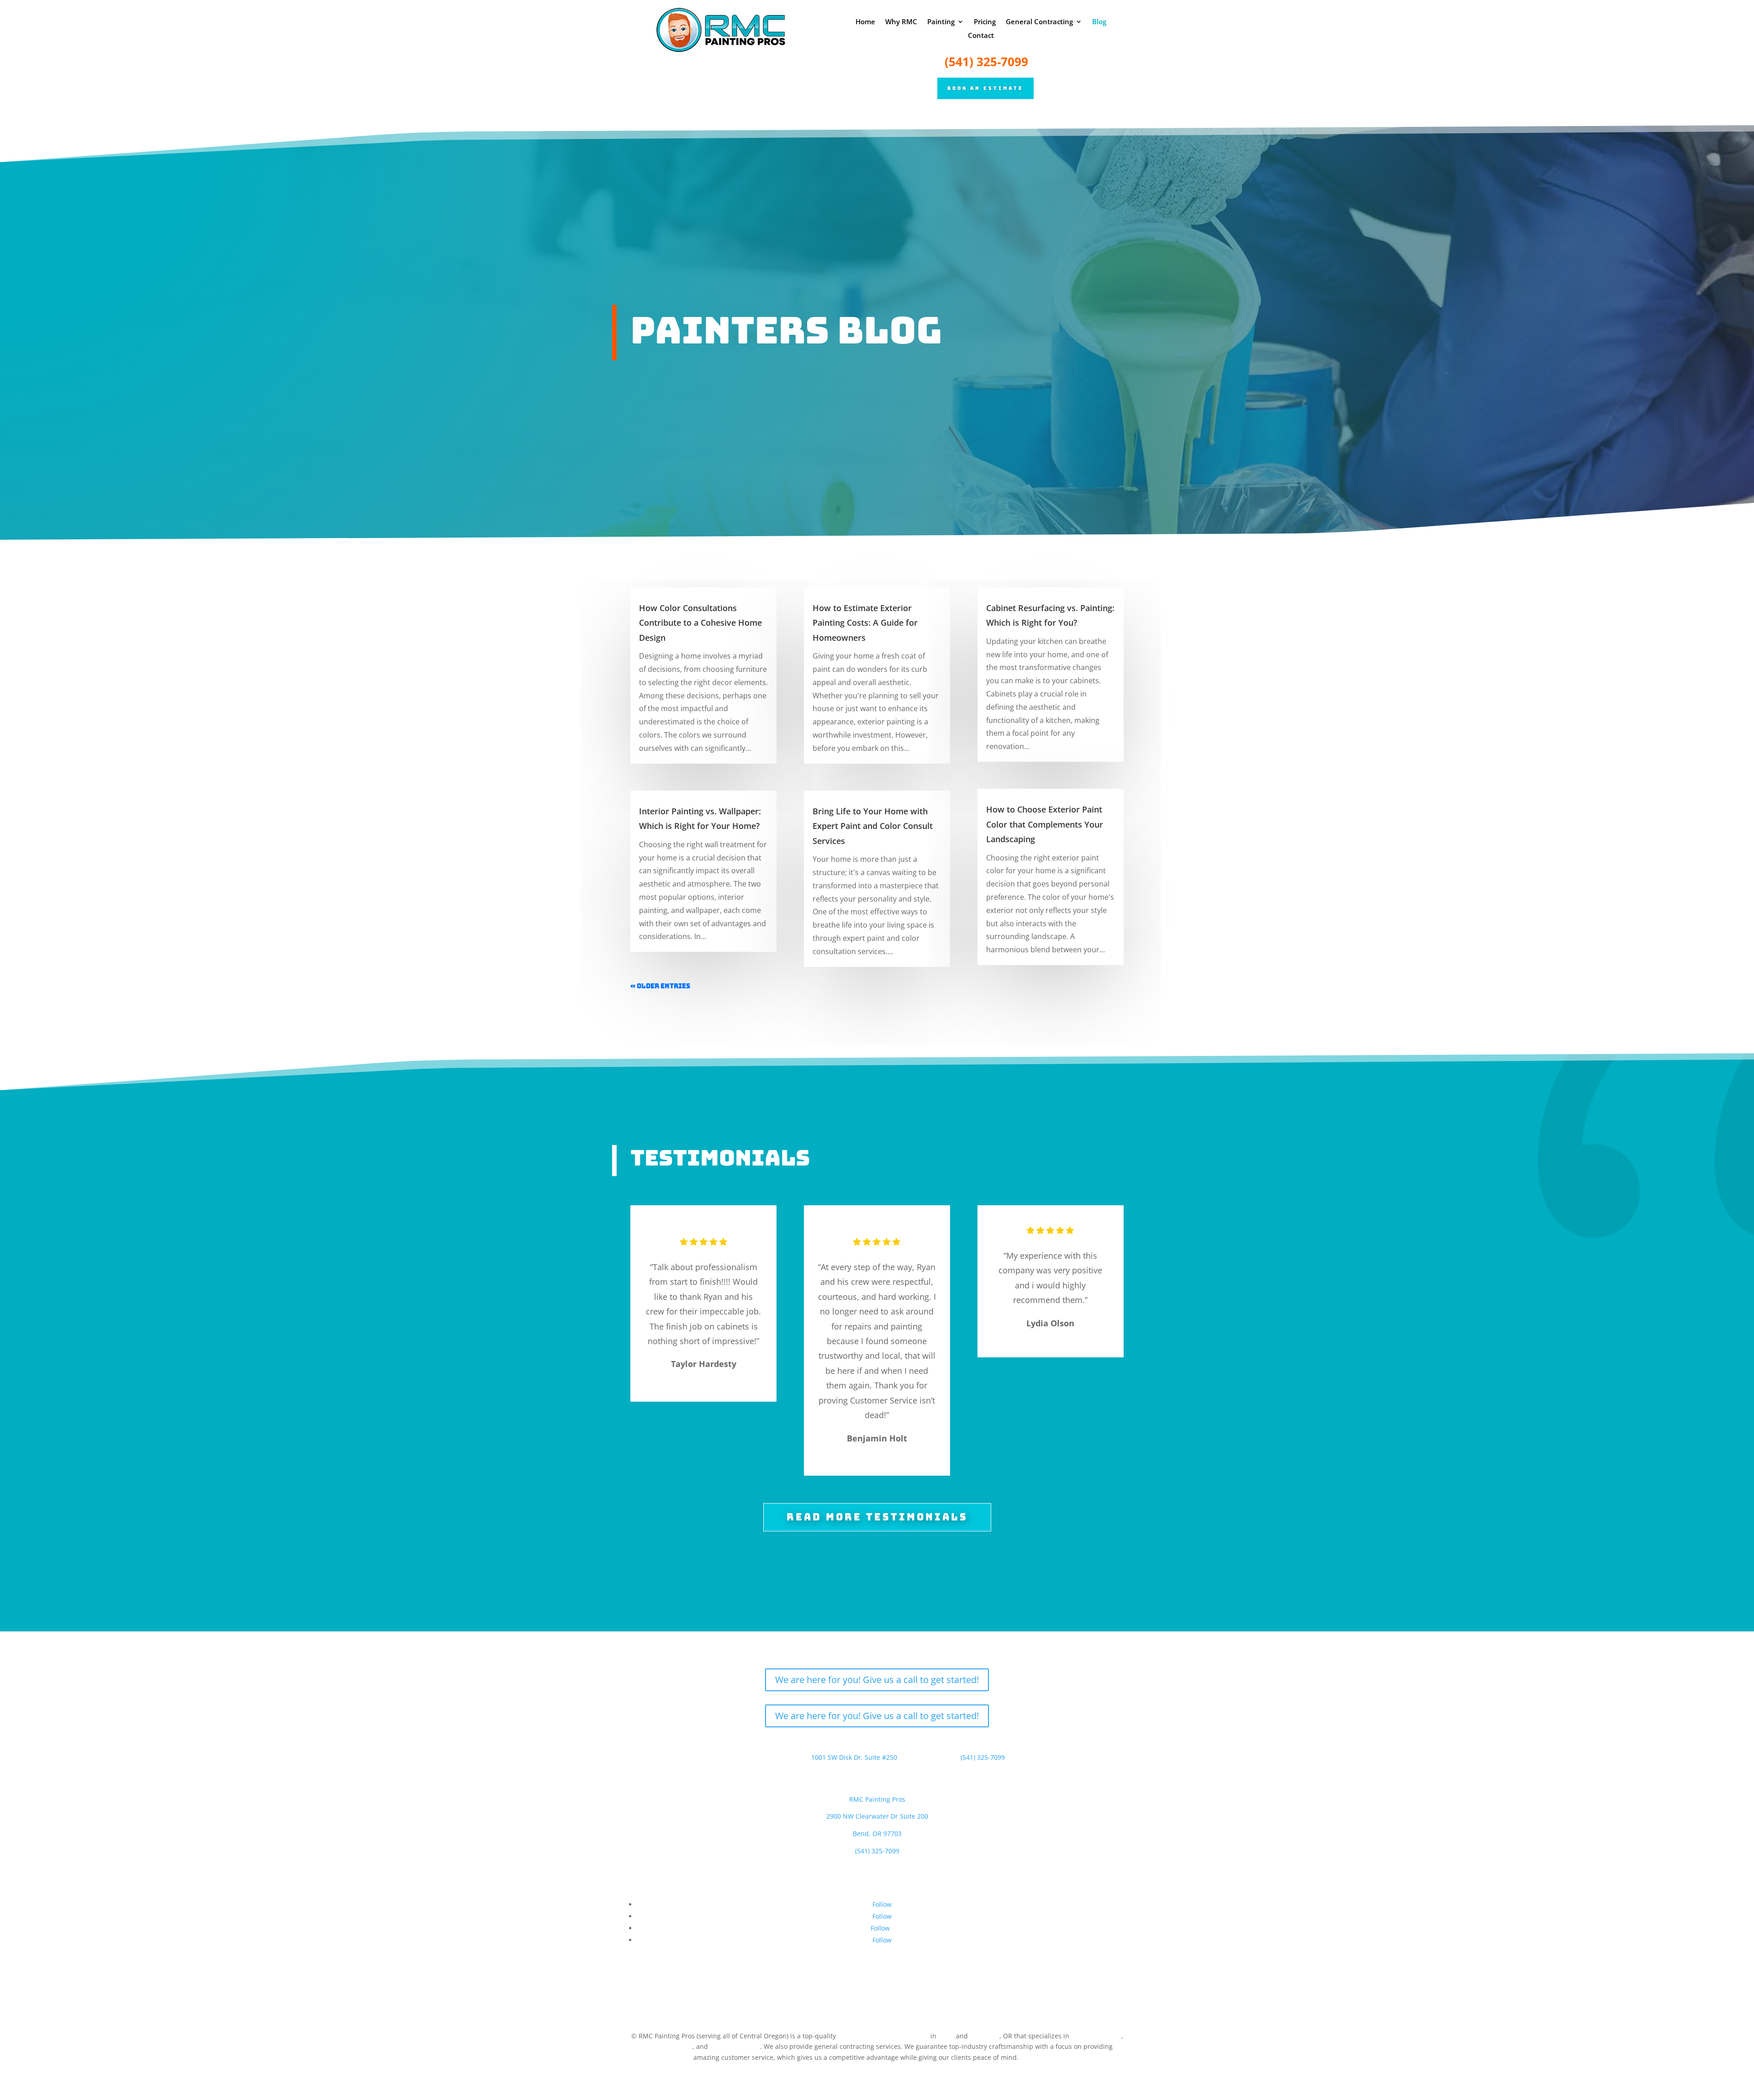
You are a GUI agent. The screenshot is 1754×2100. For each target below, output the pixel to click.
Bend (946, 2036)
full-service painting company (883, 2036)
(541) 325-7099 (986, 62)
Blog (1099, 22)
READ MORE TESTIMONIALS (877, 1517)
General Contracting (1039, 22)
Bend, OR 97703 (877, 1834)
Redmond (985, 2036)
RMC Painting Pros (877, 1799)
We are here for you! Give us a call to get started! (877, 1680)
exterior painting (667, 2046)
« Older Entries (660, 986)
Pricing (985, 22)
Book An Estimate (985, 88)
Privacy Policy (1041, 2057)
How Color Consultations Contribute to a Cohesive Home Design (700, 623)
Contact (981, 36)
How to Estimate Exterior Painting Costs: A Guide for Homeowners (865, 623)
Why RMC (901, 22)
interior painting (1096, 2036)
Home (865, 22)
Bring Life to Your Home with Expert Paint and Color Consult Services (873, 826)
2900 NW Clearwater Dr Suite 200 (877, 1816)
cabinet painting (735, 2046)
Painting (941, 22)
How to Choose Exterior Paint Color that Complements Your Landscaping (1045, 824)
